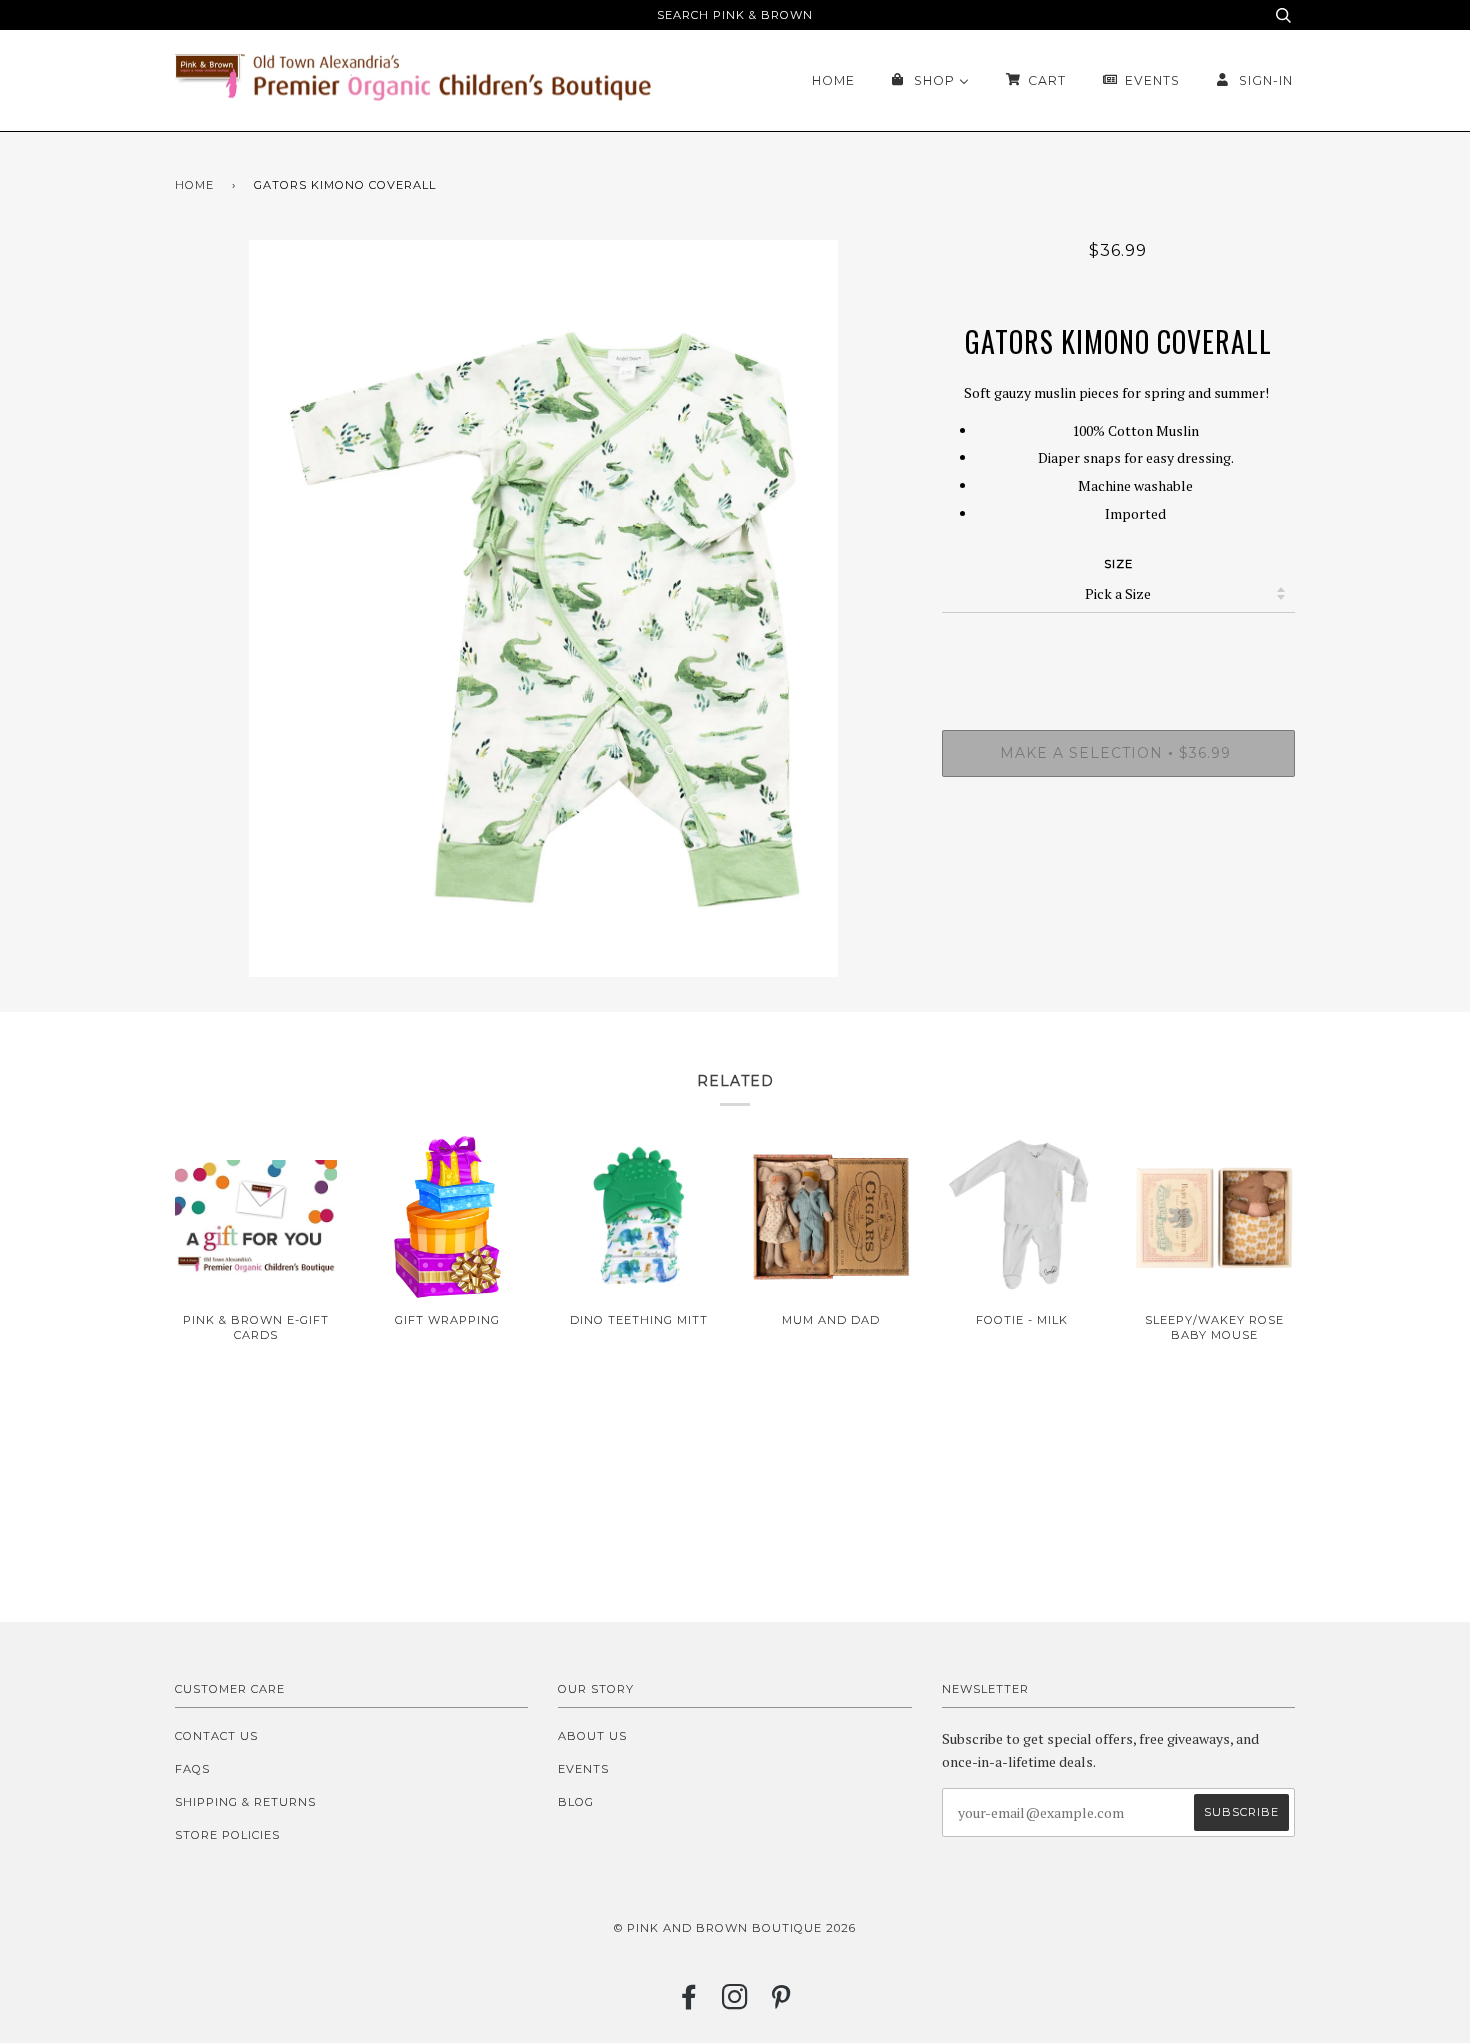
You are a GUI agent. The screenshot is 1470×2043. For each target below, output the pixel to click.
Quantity (1118, 649)
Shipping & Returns (245, 1802)
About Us (592, 1736)
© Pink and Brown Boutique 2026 (735, 1928)
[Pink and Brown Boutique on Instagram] (735, 2003)
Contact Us (216, 1736)
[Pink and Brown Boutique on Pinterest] (781, 2003)
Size (1118, 564)
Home (194, 185)
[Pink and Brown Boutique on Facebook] (689, 2003)
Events (583, 1769)
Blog (576, 1802)
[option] (543, 608)
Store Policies (227, 1835)
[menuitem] (833, 80)
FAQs (192, 1769)
